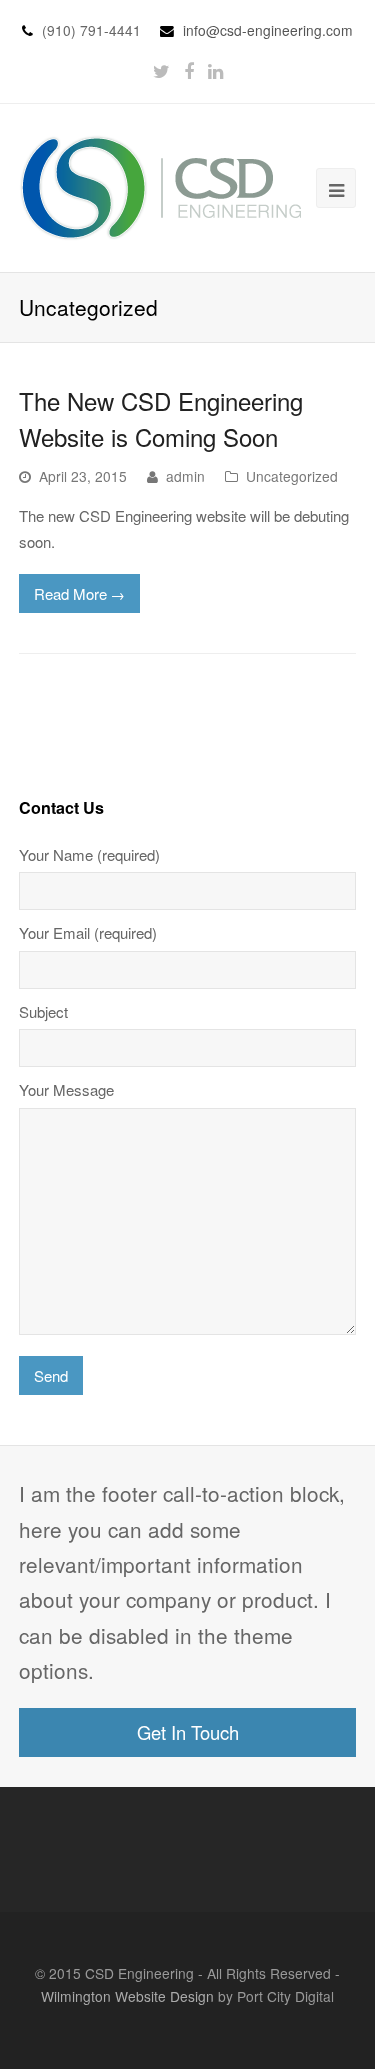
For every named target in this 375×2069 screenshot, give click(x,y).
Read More (79, 593)
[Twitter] (161, 70)
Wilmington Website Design (127, 1996)
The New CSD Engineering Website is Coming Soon (161, 418)
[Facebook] (189, 70)
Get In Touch (188, 1732)
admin (185, 476)
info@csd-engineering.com (268, 30)
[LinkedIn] (215, 70)
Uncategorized (292, 476)
